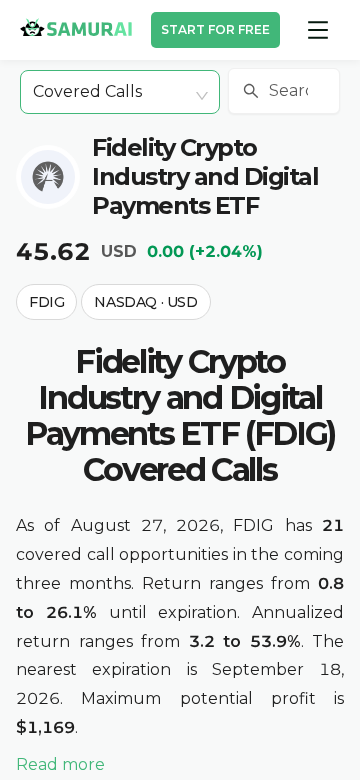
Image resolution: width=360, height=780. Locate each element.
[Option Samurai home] (76, 27)
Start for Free (215, 29)
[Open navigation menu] (318, 30)
